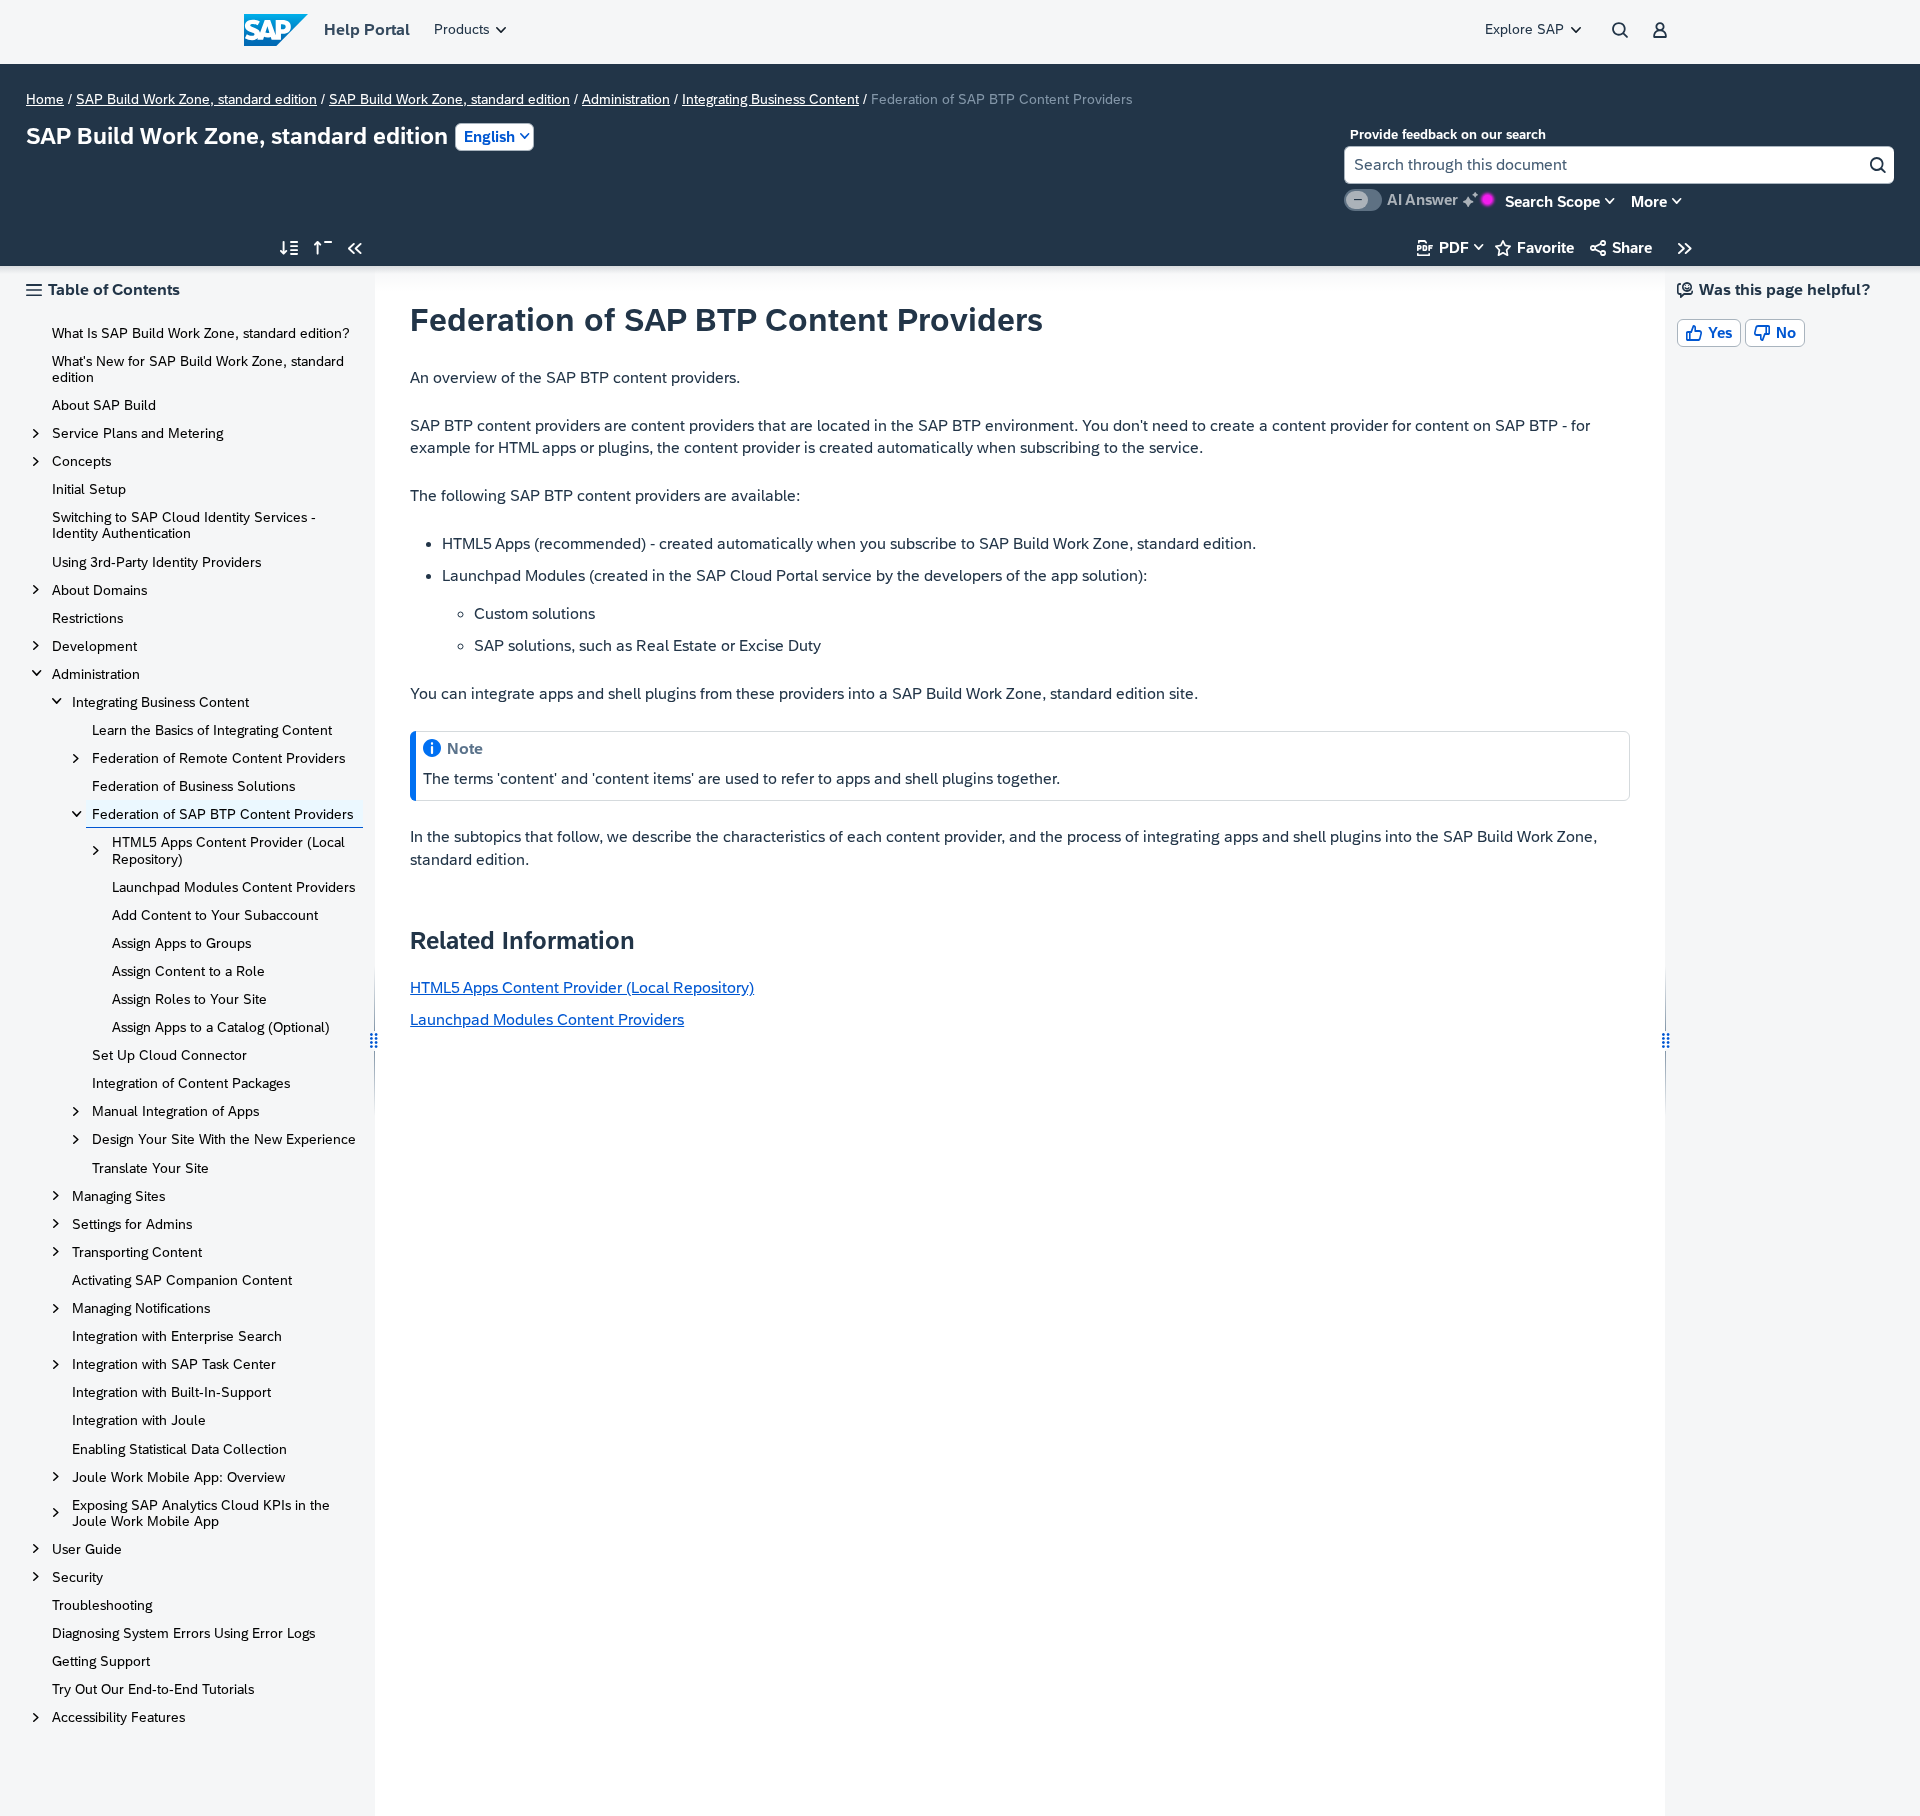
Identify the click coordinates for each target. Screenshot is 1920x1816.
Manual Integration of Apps (175, 1111)
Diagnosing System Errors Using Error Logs (183, 1633)
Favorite (1534, 247)
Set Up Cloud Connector (169, 1055)
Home (45, 99)
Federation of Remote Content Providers (218, 758)
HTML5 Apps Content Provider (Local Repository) (228, 850)
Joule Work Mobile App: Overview (178, 1477)
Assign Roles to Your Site (189, 999)
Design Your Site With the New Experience (224, 1139)
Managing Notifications (141, 1308)
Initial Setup (89, 489)
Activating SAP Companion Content (182, 1280)
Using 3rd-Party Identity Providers (156, 562)
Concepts (81, 461)
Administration (626, 99)
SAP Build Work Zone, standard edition (196, 99)
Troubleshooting (102, 1605)
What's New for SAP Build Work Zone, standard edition (198, 369)
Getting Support (101, 1661)
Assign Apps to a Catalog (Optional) (221, 1027)
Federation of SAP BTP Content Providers (222, 814)
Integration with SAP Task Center (174, 1364)
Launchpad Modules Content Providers (233, 887)
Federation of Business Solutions (193, 786)
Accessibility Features (118, 1717)
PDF (1443, 247)
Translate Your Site (150, 1168)
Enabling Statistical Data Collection (179, 1449)
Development (94, 646)
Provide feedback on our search (1448, 134)
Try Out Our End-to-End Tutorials (153, 1689)
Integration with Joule (139, 1420)
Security (77, 1577)
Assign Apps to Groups (181, 943)
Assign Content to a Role (188, 971)
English (489, 136)
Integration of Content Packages (191, 1083)
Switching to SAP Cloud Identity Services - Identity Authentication (184, 525)
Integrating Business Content (770, 99)
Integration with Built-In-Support (171, 1392)
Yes (1709, 332)
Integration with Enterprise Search (177, 1336)
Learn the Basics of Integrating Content (212, 730)
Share (1621, 247)
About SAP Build (104, 405)
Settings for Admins (132, 1224)
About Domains (99, 590)
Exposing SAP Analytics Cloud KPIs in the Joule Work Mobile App (201, 1513)
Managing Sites (118, 1196)
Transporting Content (137, 1252)
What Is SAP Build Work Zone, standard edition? (201, 333)
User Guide (87, 1549)
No (1775, 332)
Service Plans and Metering (137, 433)
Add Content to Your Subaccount (215, 915)
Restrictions (87, 618)
